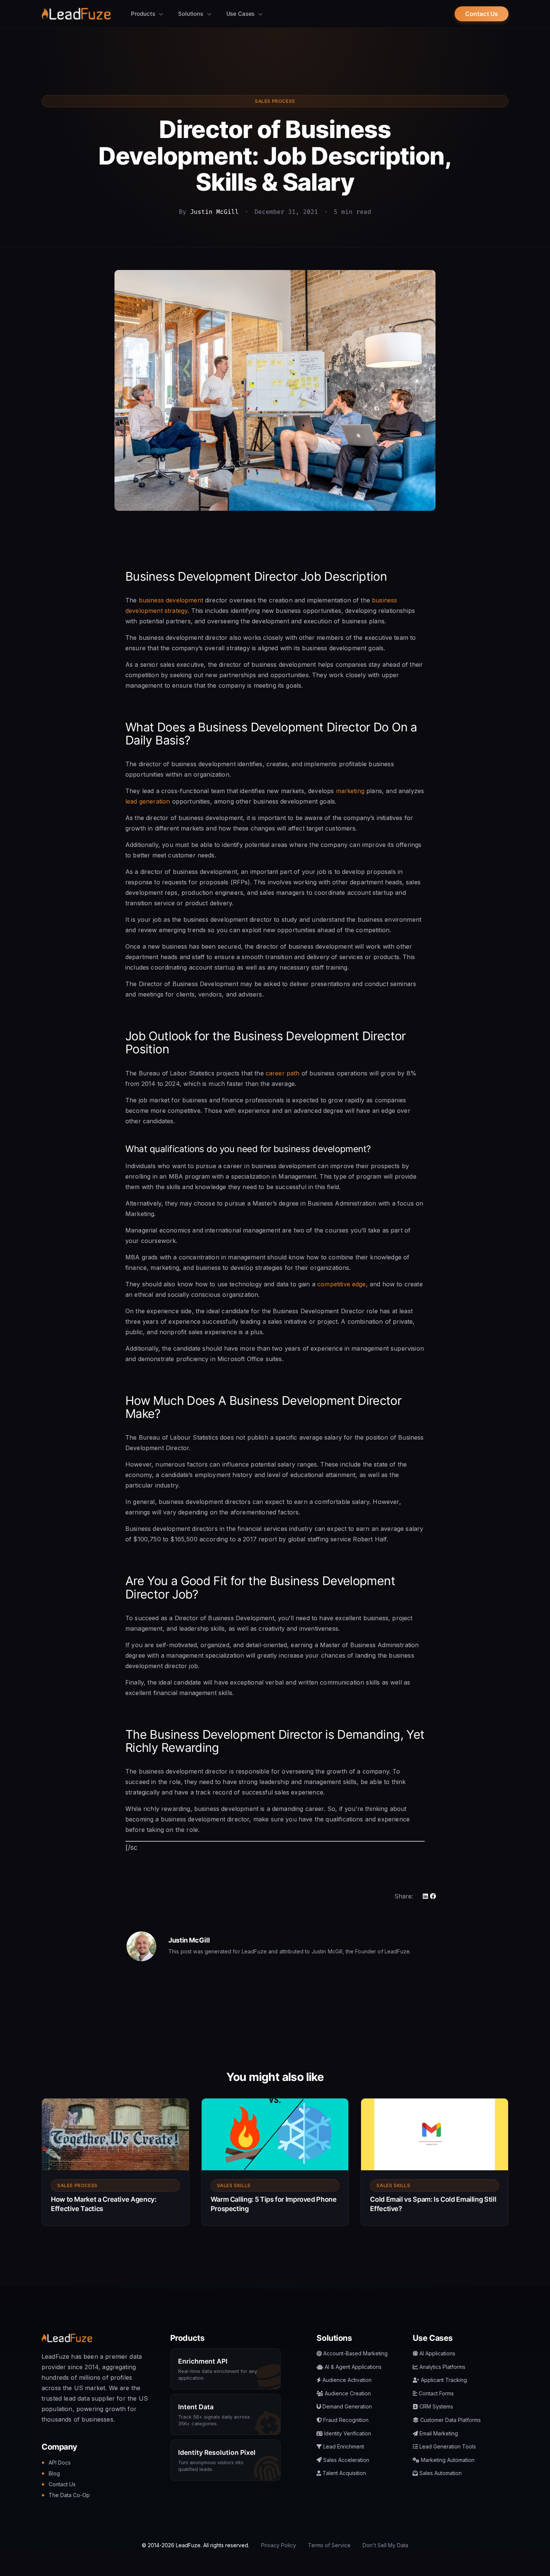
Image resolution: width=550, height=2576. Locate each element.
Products (144, 14)
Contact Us (482, 14)
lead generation (148, 801)
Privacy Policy (279, 2545)
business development (171, 600)
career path (283, 1073)
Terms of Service (329, 2545)
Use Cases (241, 14)
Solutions (191, 14)
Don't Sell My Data (385, 2545)
